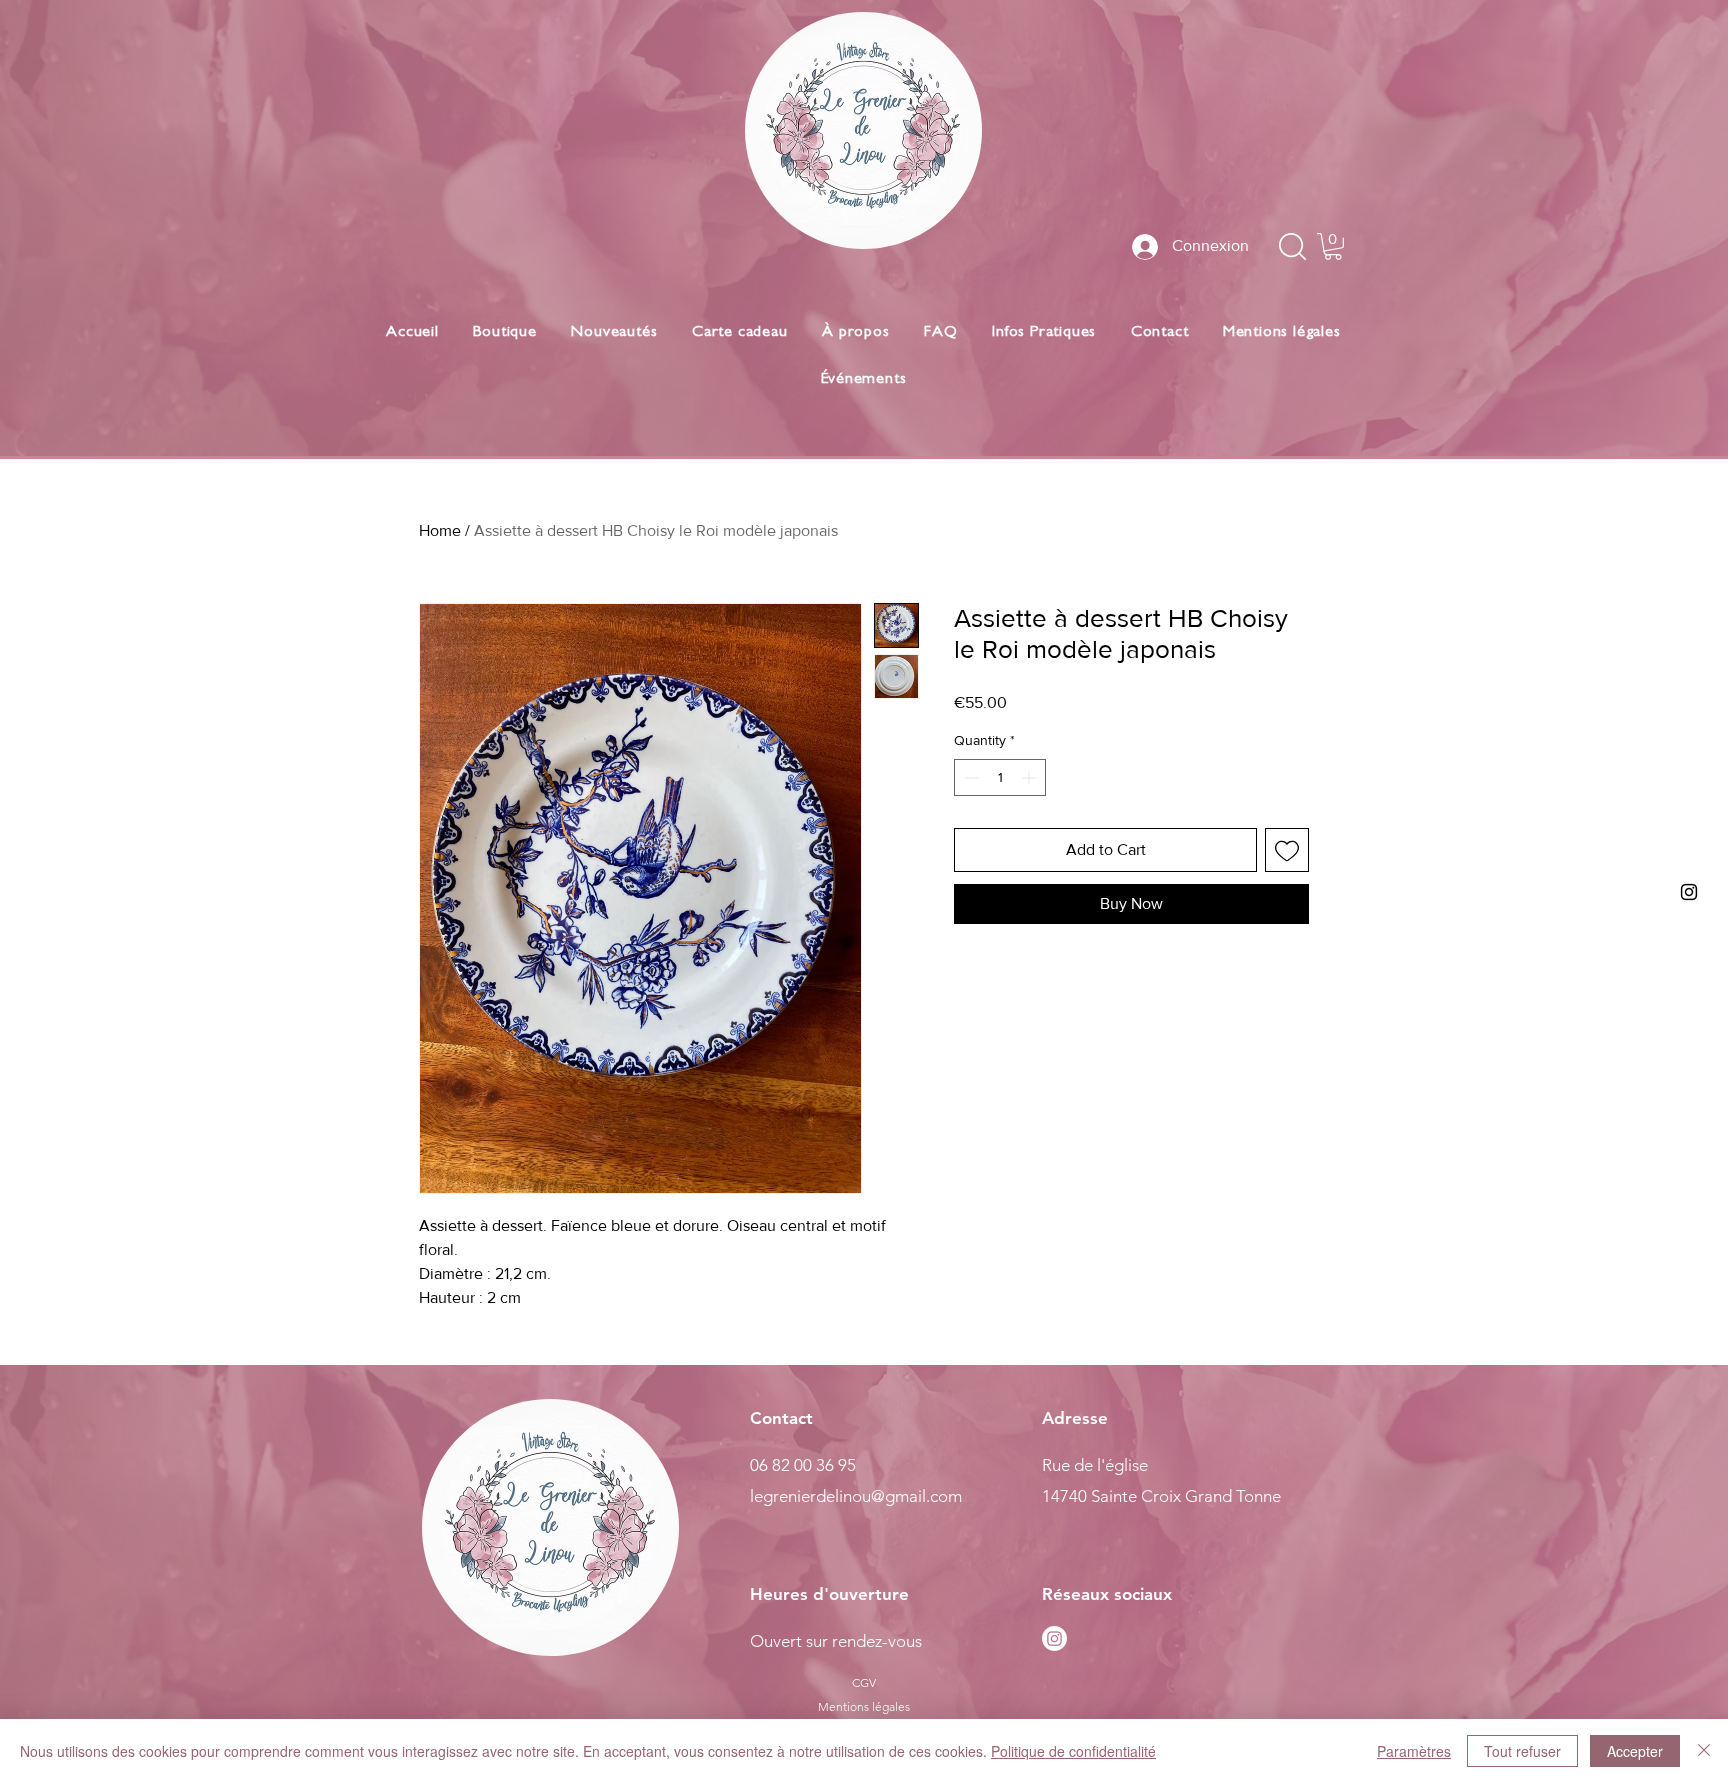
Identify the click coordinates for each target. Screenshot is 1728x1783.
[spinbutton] (1000, 777)
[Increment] (1030, 777)
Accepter (1635, 1751)
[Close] (1704, 1751)
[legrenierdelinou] (1689, 892)
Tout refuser (1522, 1751)
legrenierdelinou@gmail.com (856, 1496)
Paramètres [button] (1414, 1751)
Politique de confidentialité (1073, 1751)
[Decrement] (969, 777)
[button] (1333, 246)
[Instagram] (1054, 1638)
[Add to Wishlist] (1287, 850)
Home (440, 530)
